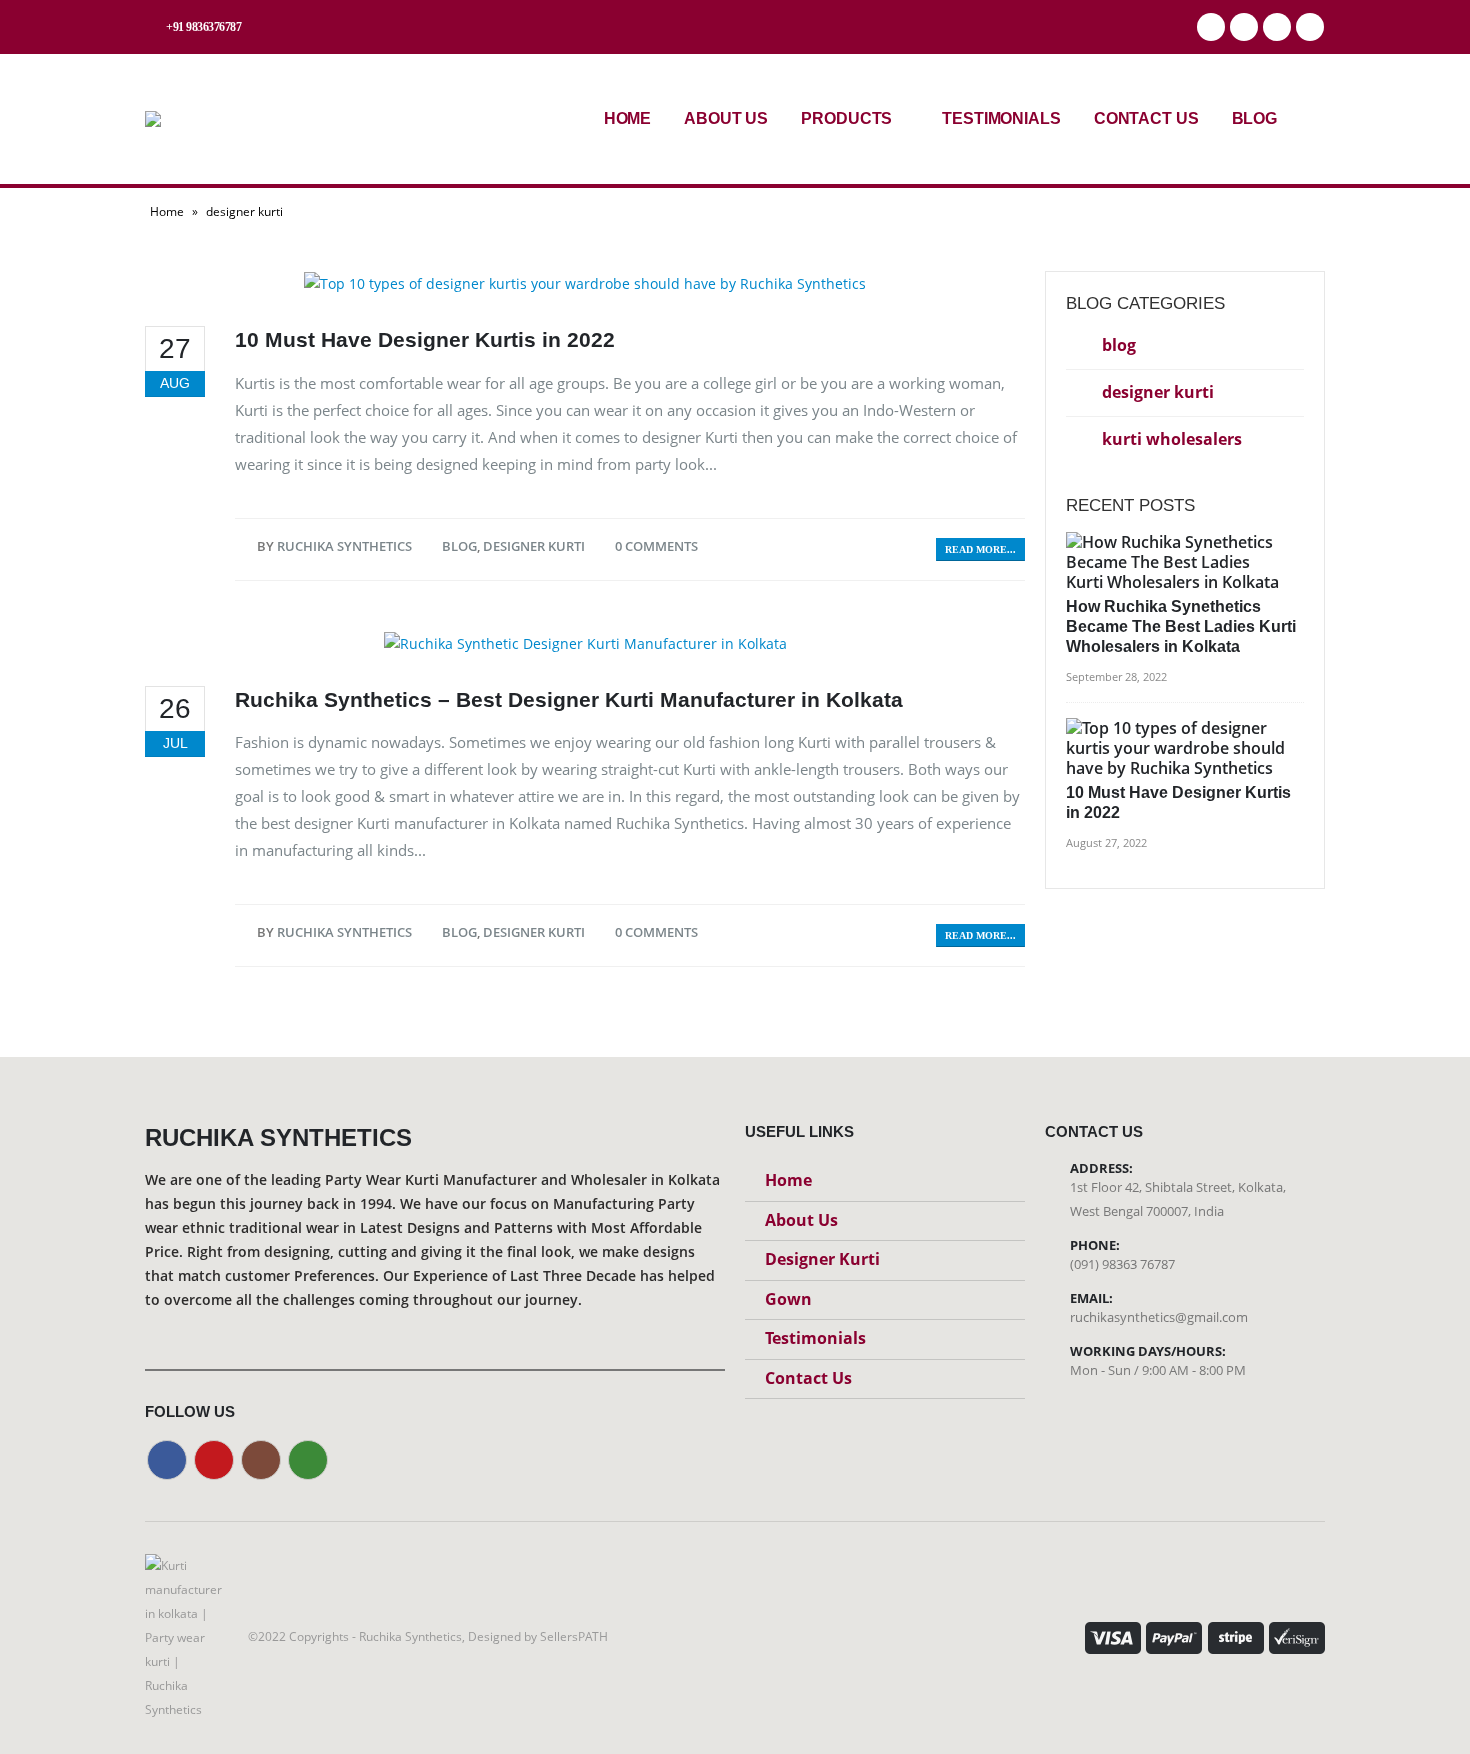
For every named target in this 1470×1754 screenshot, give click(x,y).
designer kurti (534, 546)
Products (846, 118)
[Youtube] (1244, 27)
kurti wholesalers (1172, 439)
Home (628, 118)
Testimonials (1001, 118)
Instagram (261, 1460)
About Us (726, 118)
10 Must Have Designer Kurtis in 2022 (425, 339)
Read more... (980, 549)
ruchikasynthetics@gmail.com (1159, 1317)
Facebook (167, 1460)
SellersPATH (574, 1636)
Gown (788, 1299)
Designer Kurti (822, 1259)
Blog (1255, 118)
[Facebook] (1211, 27)
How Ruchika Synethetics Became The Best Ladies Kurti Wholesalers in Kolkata (1181, 626)
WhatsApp (1310, 27)
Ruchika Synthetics (344, 546)
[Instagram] (1277, 27)
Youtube (214, 1460)
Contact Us (1146, 118)
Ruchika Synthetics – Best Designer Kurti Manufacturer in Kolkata (569, 699)
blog (459, 546)
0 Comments (656, 546)
